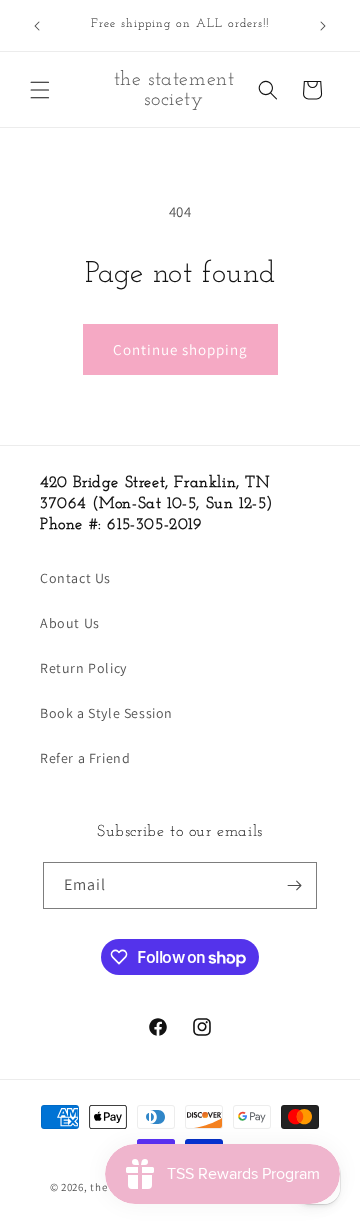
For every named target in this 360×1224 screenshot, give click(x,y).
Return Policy (83, 668)
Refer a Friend (85, 758)
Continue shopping (180, 349)
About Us (70, 623)
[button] (40, 90)
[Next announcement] (323, 26)
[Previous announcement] (37, 26)
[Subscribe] (294, 885)
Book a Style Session (106, 713)
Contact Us (75, 578)
